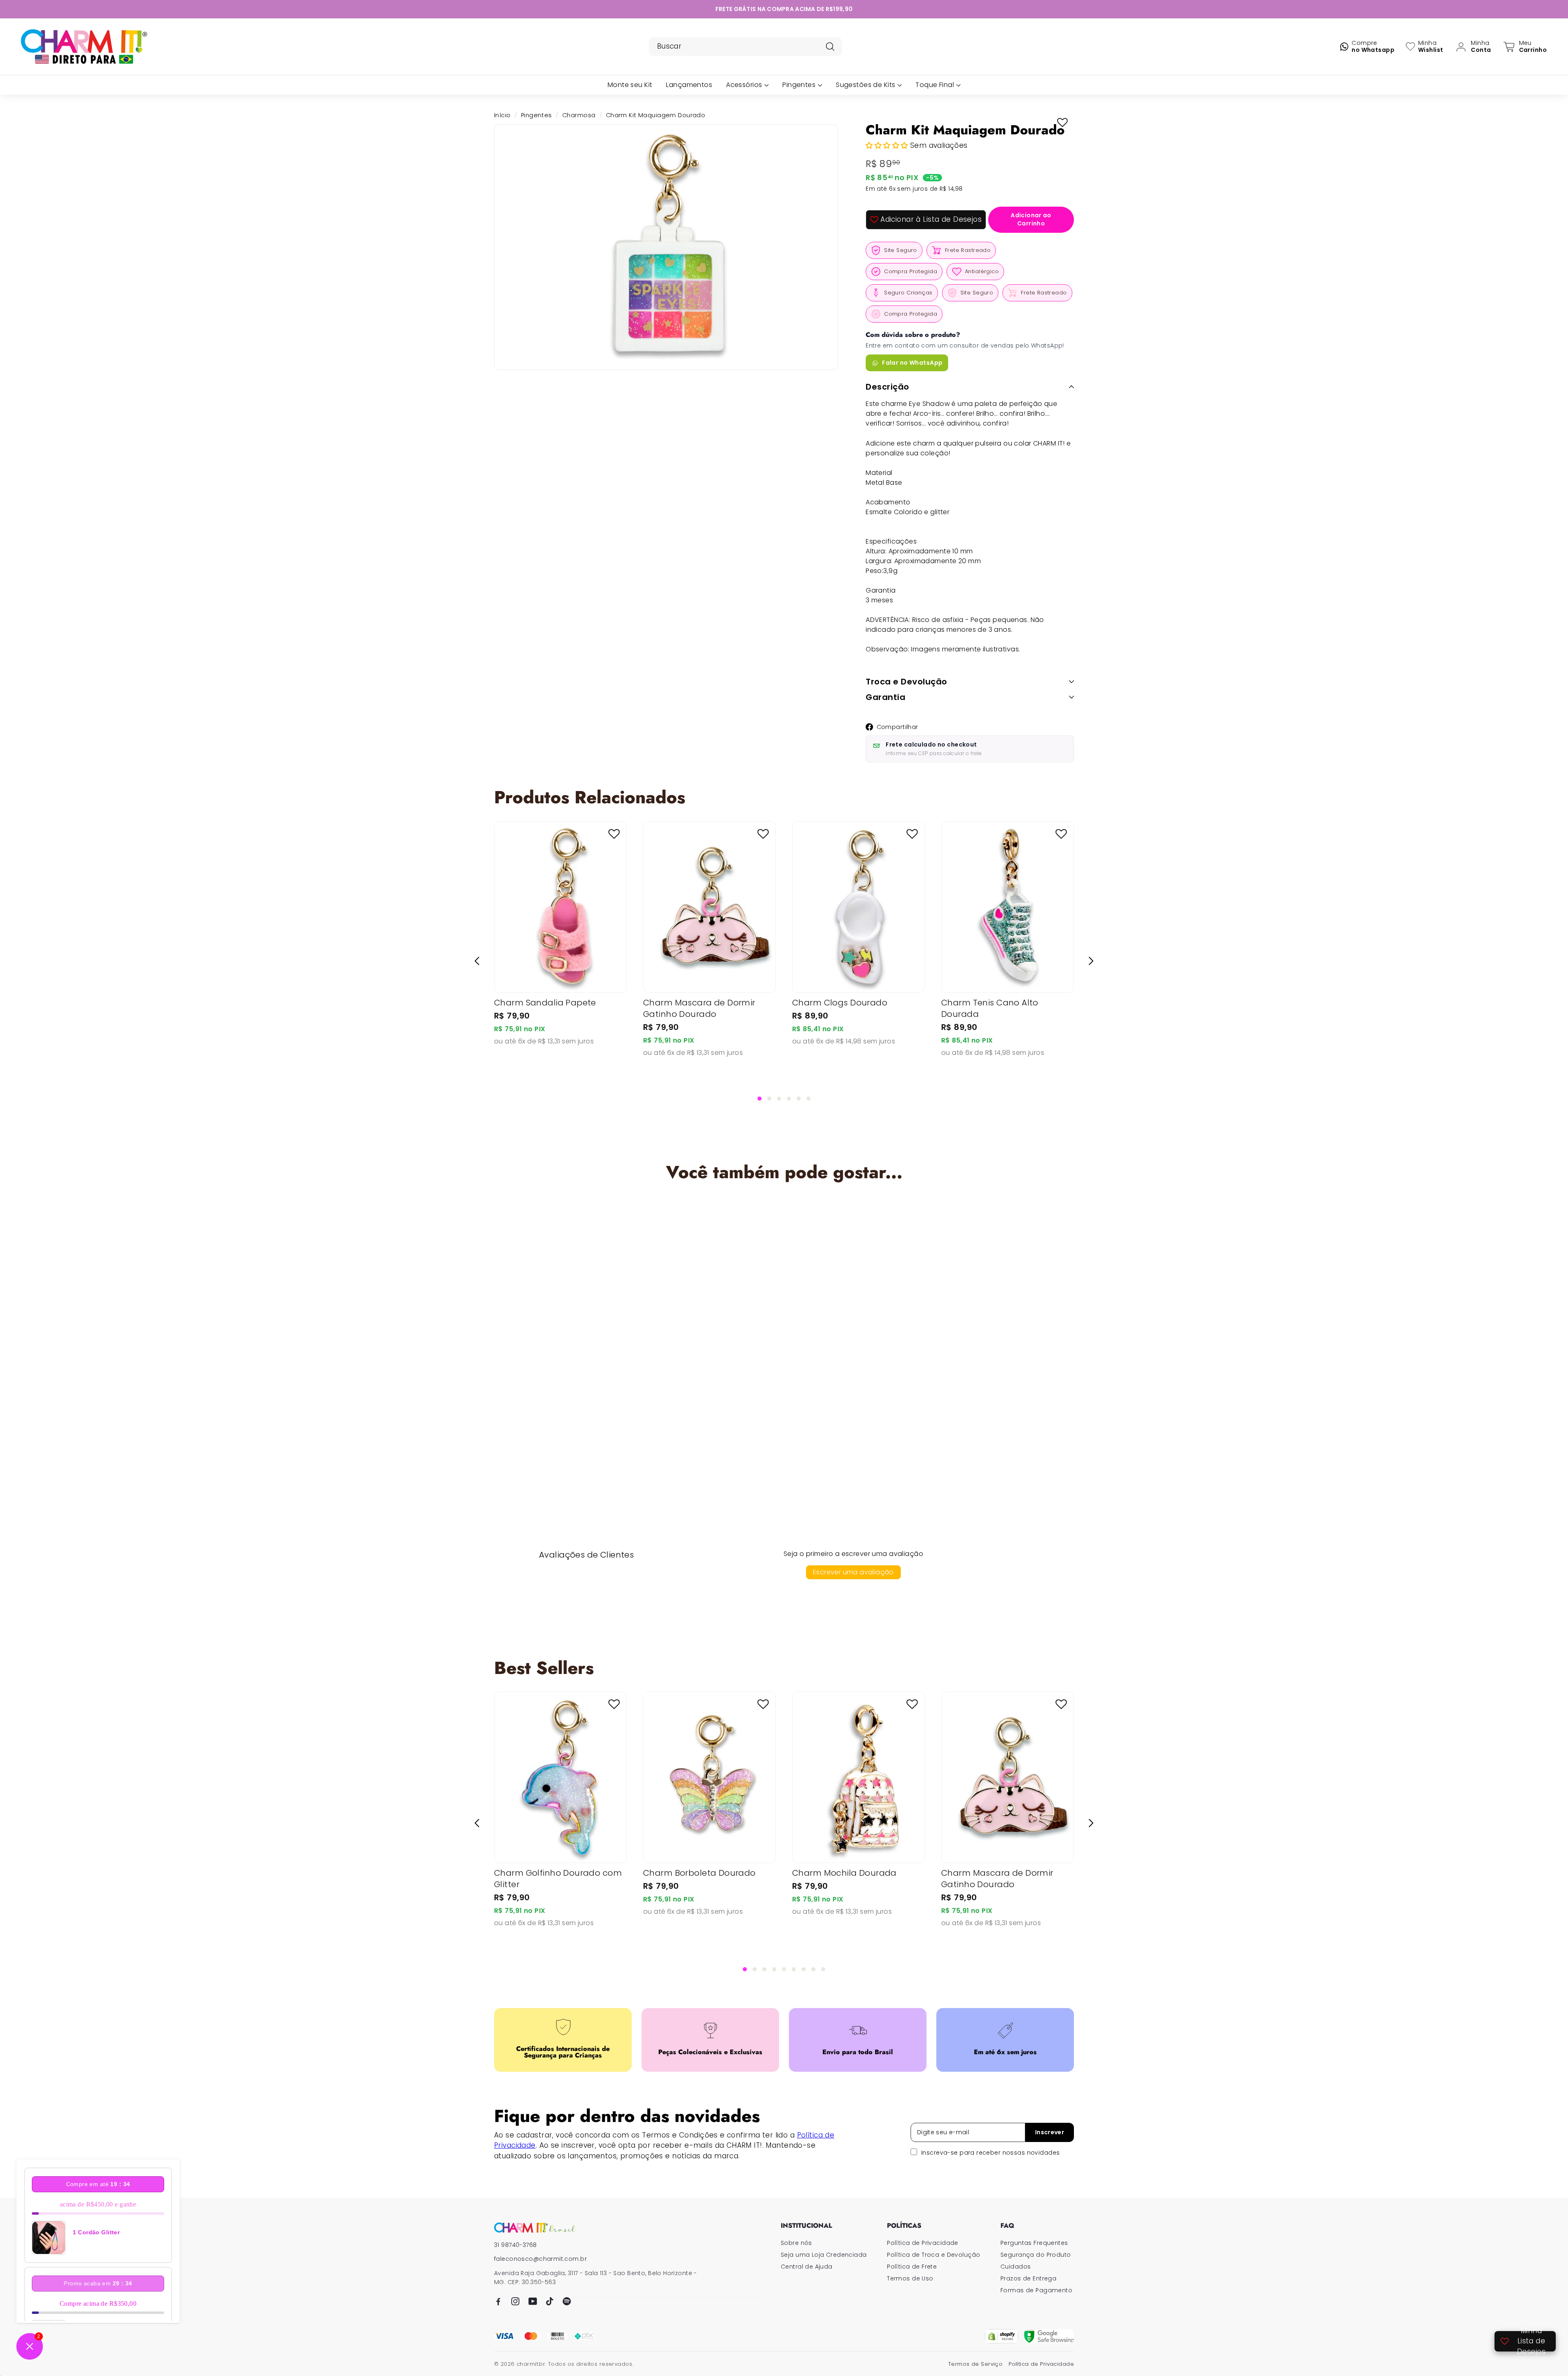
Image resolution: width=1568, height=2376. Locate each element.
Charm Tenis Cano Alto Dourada (990, 1008)
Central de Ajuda (807, 2267)
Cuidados (1016, 2267)
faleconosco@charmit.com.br (540, 2259)
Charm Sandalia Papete (545, 1003)
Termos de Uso (910, 2278)
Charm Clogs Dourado (840, 1003)
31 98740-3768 (516, 2245)
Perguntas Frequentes (1034, 2243)
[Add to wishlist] (1062, 123)
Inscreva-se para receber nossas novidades (990, 2153)
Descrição (888, 387)
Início (502, 115)
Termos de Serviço (975, 2364)
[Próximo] (1091, 961)
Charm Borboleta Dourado (699, 1873)
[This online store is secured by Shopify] (1001, 2336)
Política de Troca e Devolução (933, 2255)
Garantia (885, 697)
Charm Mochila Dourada (844, 1873)
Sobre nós (796, 2243)
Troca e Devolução (906, 682)
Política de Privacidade (923, 2243)
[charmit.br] (535, 2228)
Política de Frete (912, 2267)
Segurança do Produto (1036, 2255)
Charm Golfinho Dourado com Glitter (558, 1879)
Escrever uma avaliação (853, 1572)
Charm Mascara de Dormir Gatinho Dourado (699, 1008)
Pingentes (537, 115)
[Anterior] (477, 961)
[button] (888, 145)
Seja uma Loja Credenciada (824, 2255)
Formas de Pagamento (1036, 2290)
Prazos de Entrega (1028, 2278)
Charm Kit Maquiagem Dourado (558, 1377)
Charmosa (579, 115)
